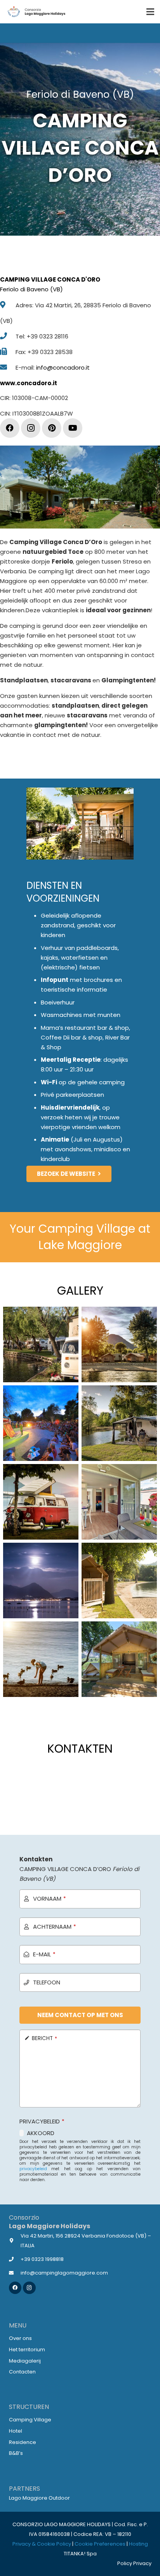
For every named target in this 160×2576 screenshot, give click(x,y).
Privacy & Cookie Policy (42, 2544)
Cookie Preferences (100, 2544)
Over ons (20, 2338)
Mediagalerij (25, 2361)
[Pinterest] (52, 428)
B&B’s (16, 2453)
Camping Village (30, 2420)
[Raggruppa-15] (36, 12)
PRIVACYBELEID (42, 2121)
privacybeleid (33, 2169)
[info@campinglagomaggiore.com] (15, 2273)
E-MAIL (44, 1954)
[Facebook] (10, 428)
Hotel (16, 2431)
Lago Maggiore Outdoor (39, 2498)
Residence (23, 2442)
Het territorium (27, 2350)
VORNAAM (50, 1899)
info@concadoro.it (63, 367)
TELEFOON (47, 1982)
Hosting (138, 2544)
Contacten (22, 2372)
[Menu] (150, 12)
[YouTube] (73, 428)
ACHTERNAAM (55, 1927)
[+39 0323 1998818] (15, 2259)
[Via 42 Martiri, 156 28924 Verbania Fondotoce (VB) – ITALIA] (15, 2240)
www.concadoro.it (29, 383)
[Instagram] (31, 428)
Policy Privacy (134, 2563)
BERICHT (44, 2038)
